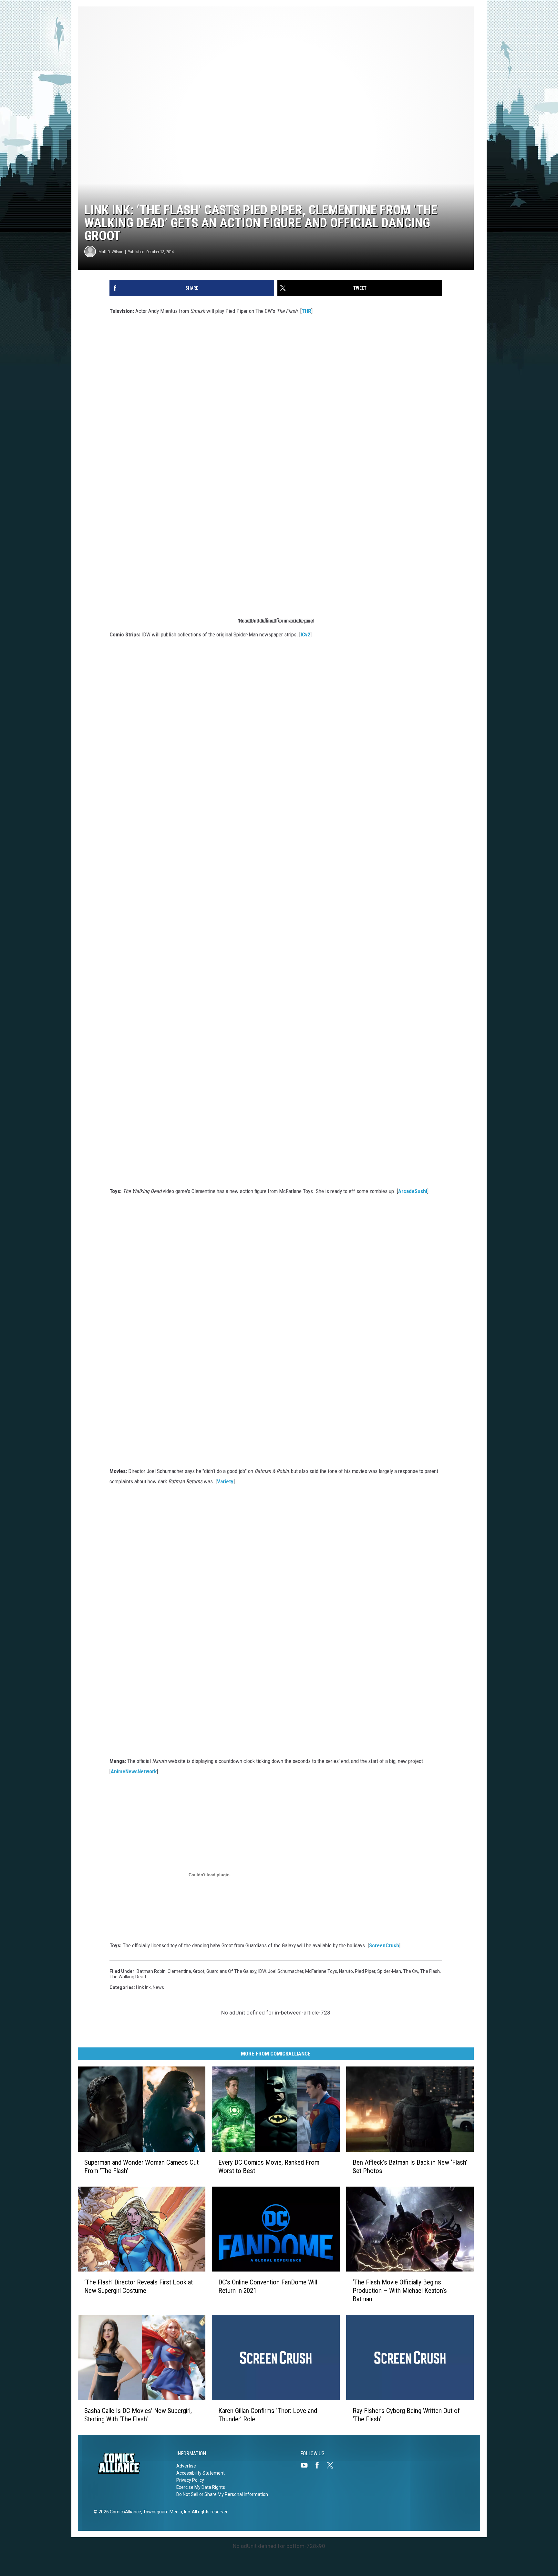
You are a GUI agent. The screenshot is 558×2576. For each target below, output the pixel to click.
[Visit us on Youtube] (307, 2465)
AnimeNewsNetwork (134, 1771)
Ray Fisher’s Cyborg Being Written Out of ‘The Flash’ (406, 2415)
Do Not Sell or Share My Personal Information (222, 2494)
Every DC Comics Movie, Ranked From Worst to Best (269, 2167)
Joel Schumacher (285, 1971)
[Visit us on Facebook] (320, 2465)
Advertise (186, 2466)
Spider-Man (389, 1971)
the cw (411, 1971)
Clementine (179, 1971)
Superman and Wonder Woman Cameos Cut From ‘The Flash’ (141, 2167)
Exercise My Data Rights (201, 2487)
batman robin (151, 1971)
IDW (262, 1971)
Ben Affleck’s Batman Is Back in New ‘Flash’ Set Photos (410, 2167)
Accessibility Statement (201, 2473)
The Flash (430, 1971)
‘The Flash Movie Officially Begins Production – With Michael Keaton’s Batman (400, 2291)
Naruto (346, 1971)
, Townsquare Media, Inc (165, 2512)
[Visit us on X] (333, 2465)
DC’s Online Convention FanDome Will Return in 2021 (268, 2286)
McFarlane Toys (321, 1971)
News (158, 1987)
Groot (199, 1971)
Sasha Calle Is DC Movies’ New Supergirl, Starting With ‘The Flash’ (138, 2415)
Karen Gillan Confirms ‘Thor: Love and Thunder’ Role (268, 2415)
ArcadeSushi (413, 1191)
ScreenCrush (384, 1945)
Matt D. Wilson (111, 252)
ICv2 (305, 634)
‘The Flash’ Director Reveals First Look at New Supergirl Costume (139, 2286)
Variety (225, 1481)
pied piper (365, 1971)
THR (306, 311)
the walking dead (128, 1977)
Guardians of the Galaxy (231, 1971)
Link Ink (143, 1987)
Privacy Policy (190, 2480)
